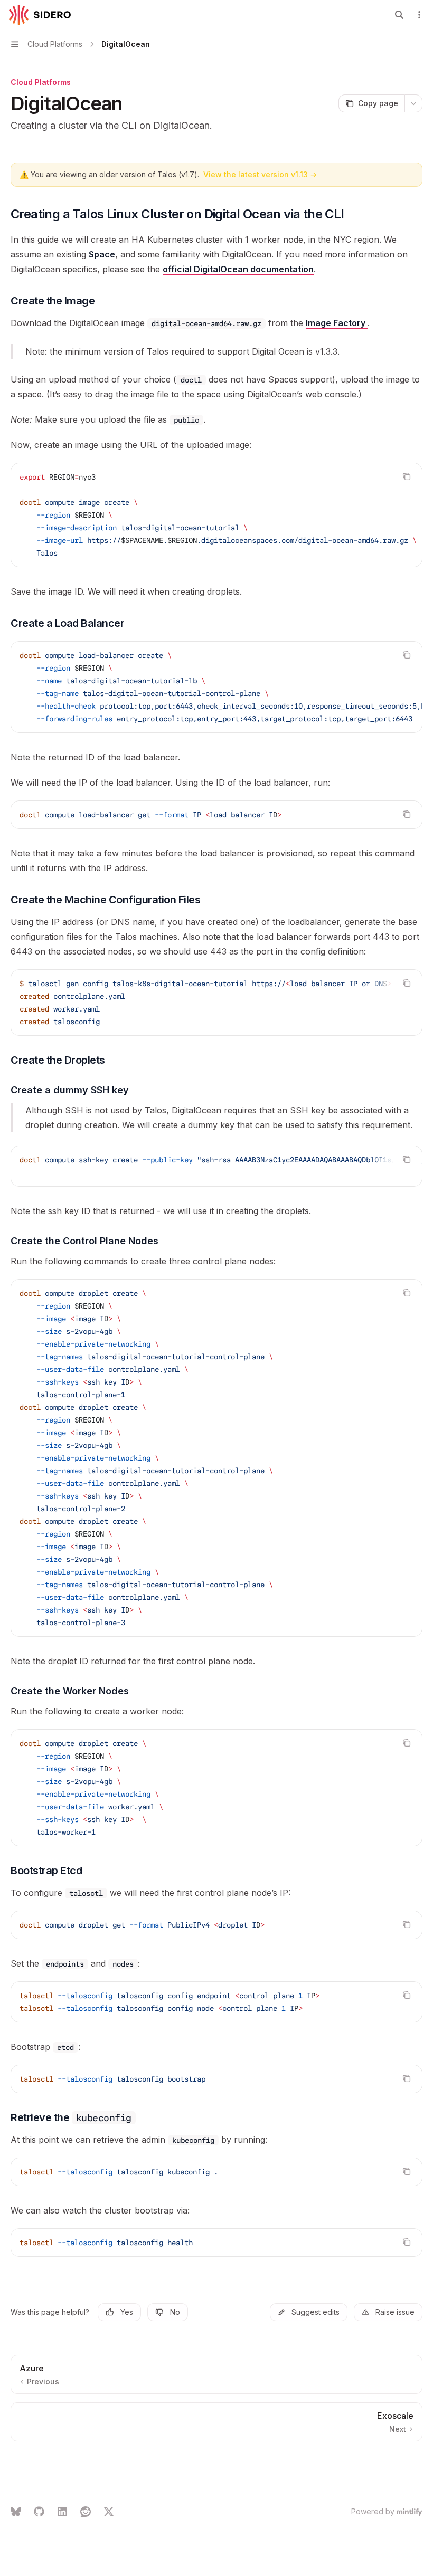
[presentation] (216, 515)
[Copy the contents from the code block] (407, 476)
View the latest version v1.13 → (260, 174)
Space (102, 254)
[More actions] (419, 15)
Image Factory (337, 323)
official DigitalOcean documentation (238, 269)
